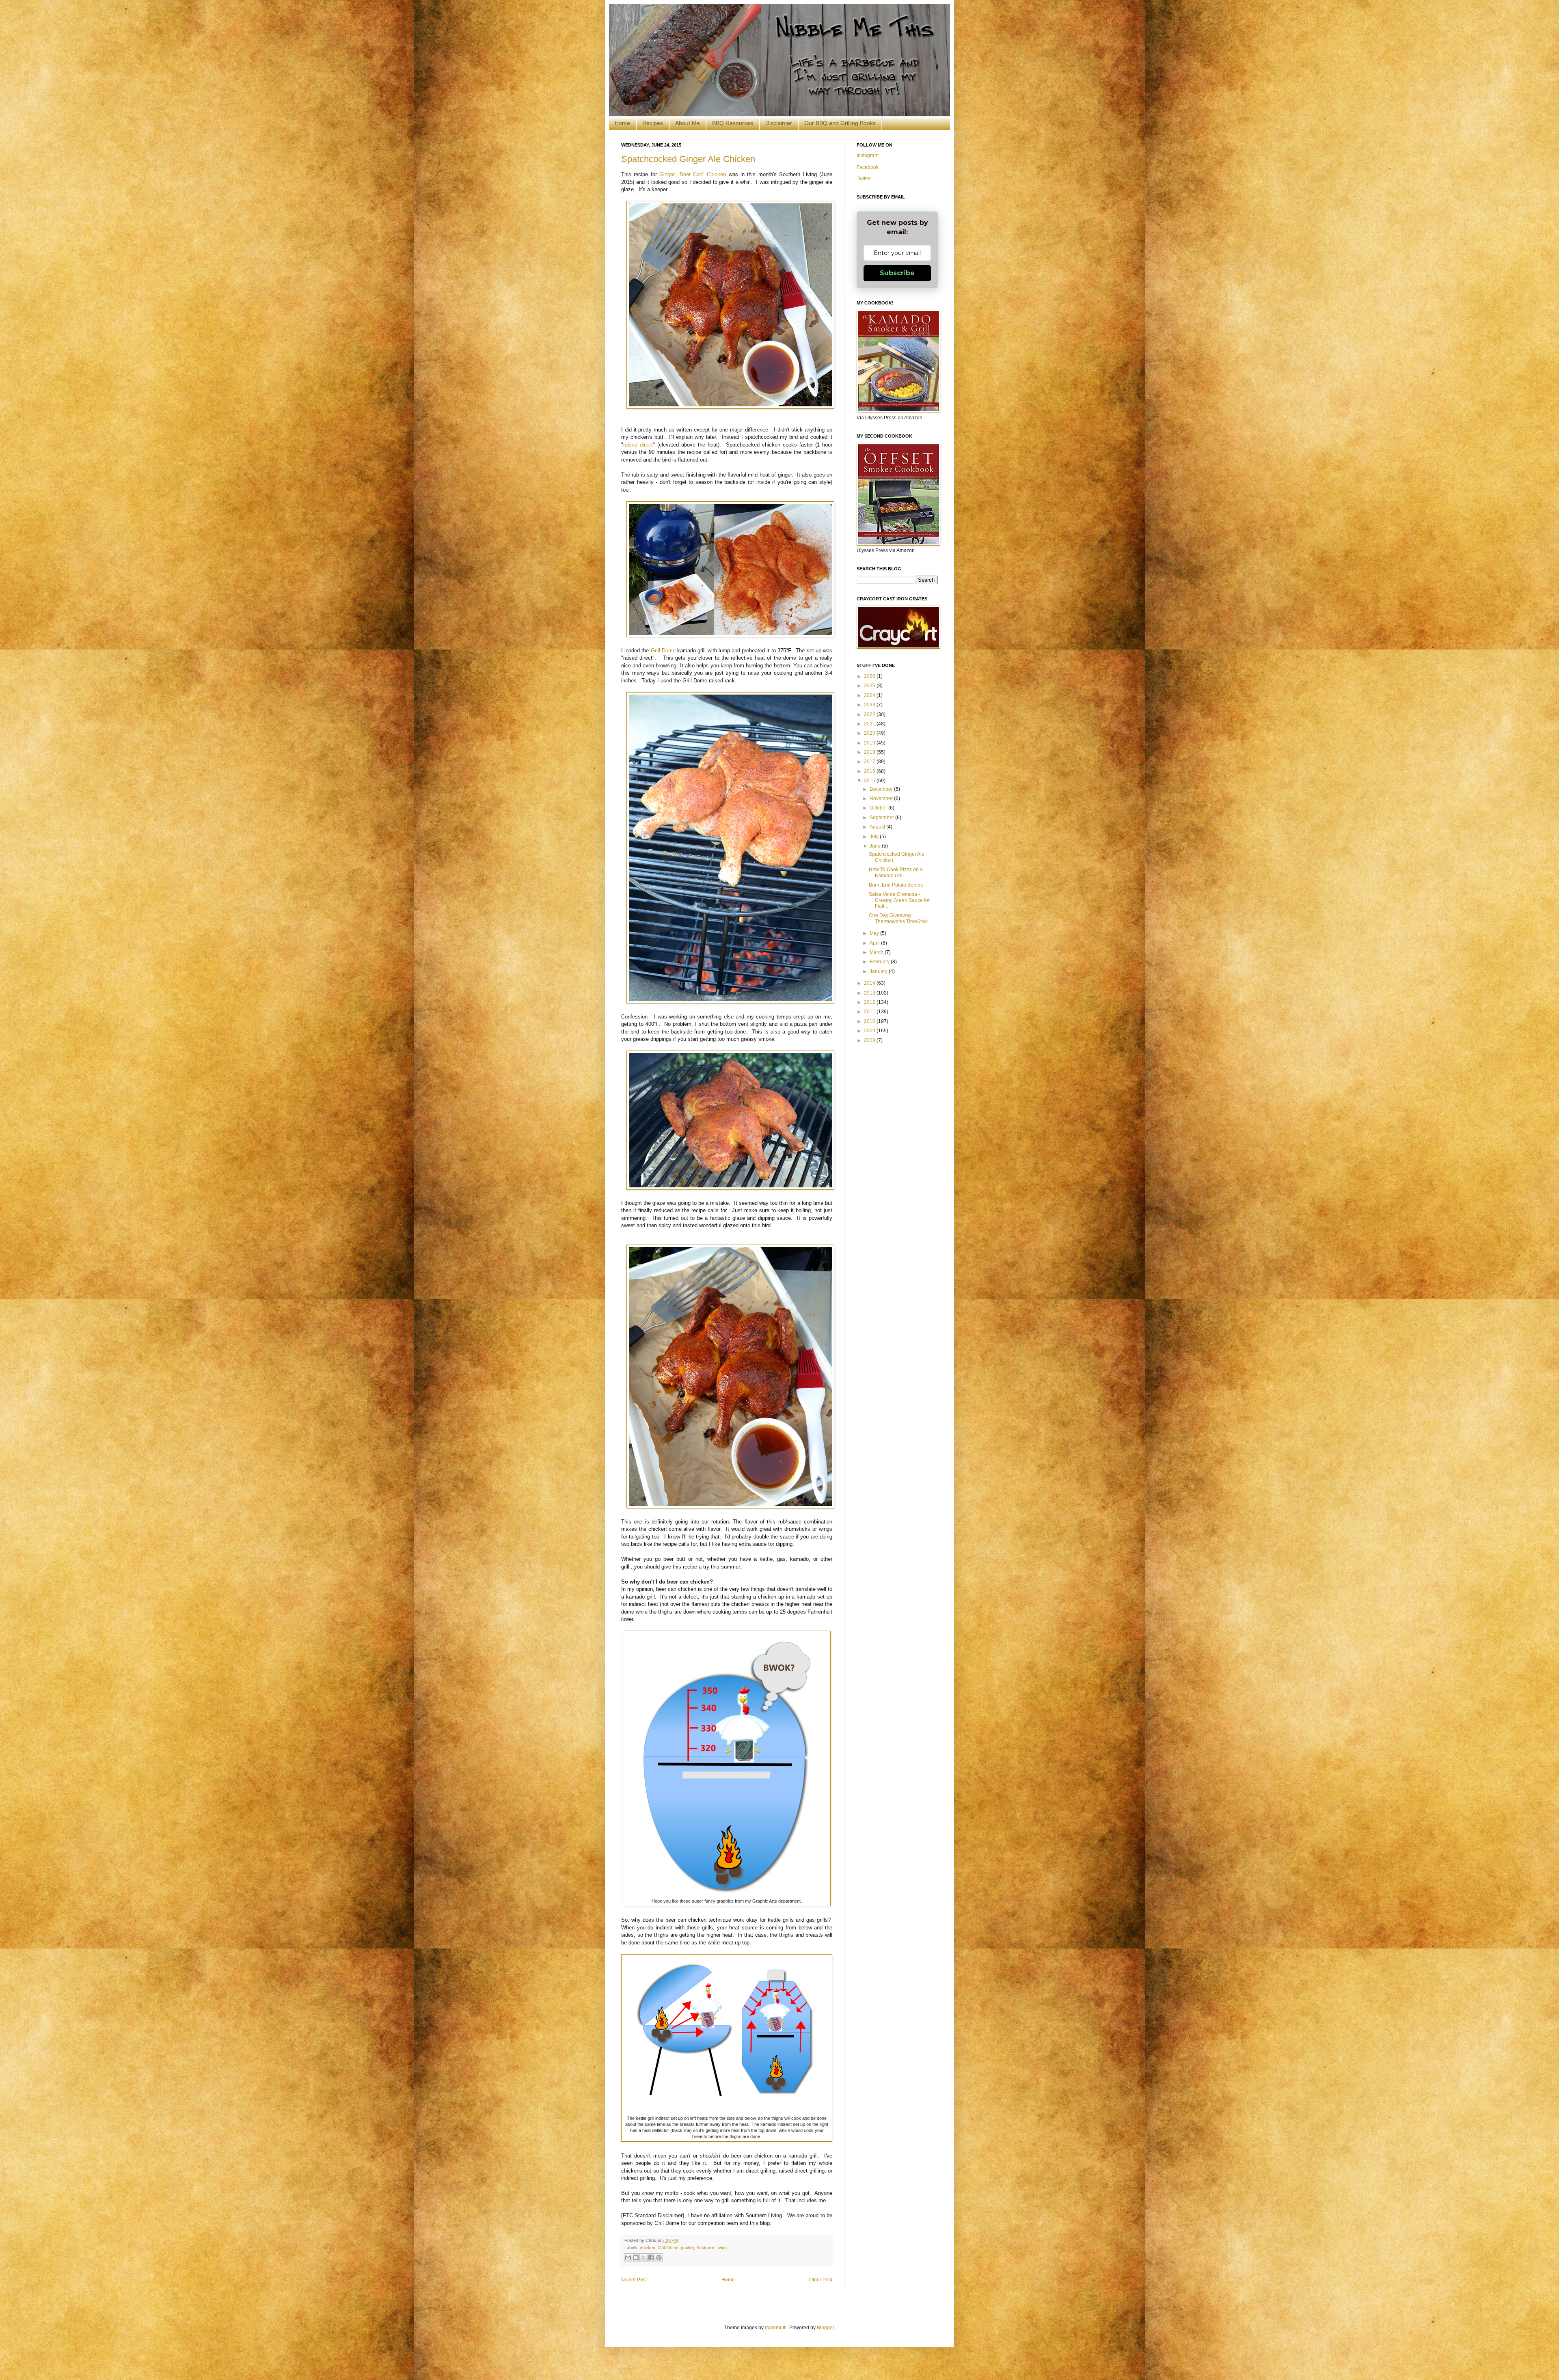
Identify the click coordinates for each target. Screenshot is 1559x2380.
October (879, 808)
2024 (870, 695)
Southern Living (711, 2248)
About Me (688, 123)
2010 (870, 1021)
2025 (870, 686)
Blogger (825, 2328)
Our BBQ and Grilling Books (840, 123)
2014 (870, 983)
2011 (870, 1012)
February (880, 962)
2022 (870, 714)
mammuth (776, 2328)
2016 (870, 771)
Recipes (653, 123)
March (877, 952)
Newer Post (634, 2280)
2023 (870, 705)
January (879, 971)
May (875, 933)
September (882, 818)
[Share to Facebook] (651, 2257)
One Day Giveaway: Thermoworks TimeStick (898, 918)
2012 (870, 1002)
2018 (870, 752)
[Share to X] (643, 2257)
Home (622, 123)
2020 (870, 733)
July (875, 837)
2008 (870, 1040)
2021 (870, 724)
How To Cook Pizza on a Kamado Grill (896, 872)
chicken (648, 2248)
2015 (870, 781)
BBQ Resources (733, 123)
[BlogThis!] (636, 2257)
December (882, 789)
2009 (870, 1031)
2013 (870, 993)
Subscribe (897, 273)
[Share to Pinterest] (659, 2257)
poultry (687, 2248)
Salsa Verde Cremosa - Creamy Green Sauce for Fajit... (899, 900)
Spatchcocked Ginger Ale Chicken (688, 159)
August (878, 827)
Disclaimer (779, 123)
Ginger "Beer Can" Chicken (693, 174)
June (876, 846)
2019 (870, 743)
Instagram (868, 155)
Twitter (864, 179)
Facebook (868, 167)
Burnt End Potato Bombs (896, 885)
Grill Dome (663, 651)
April (875, 943)
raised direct (638, 445)
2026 (870, 676)
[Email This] (628, 2257)
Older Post (821, 2280)
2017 (870, 762)
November (882, 798)
